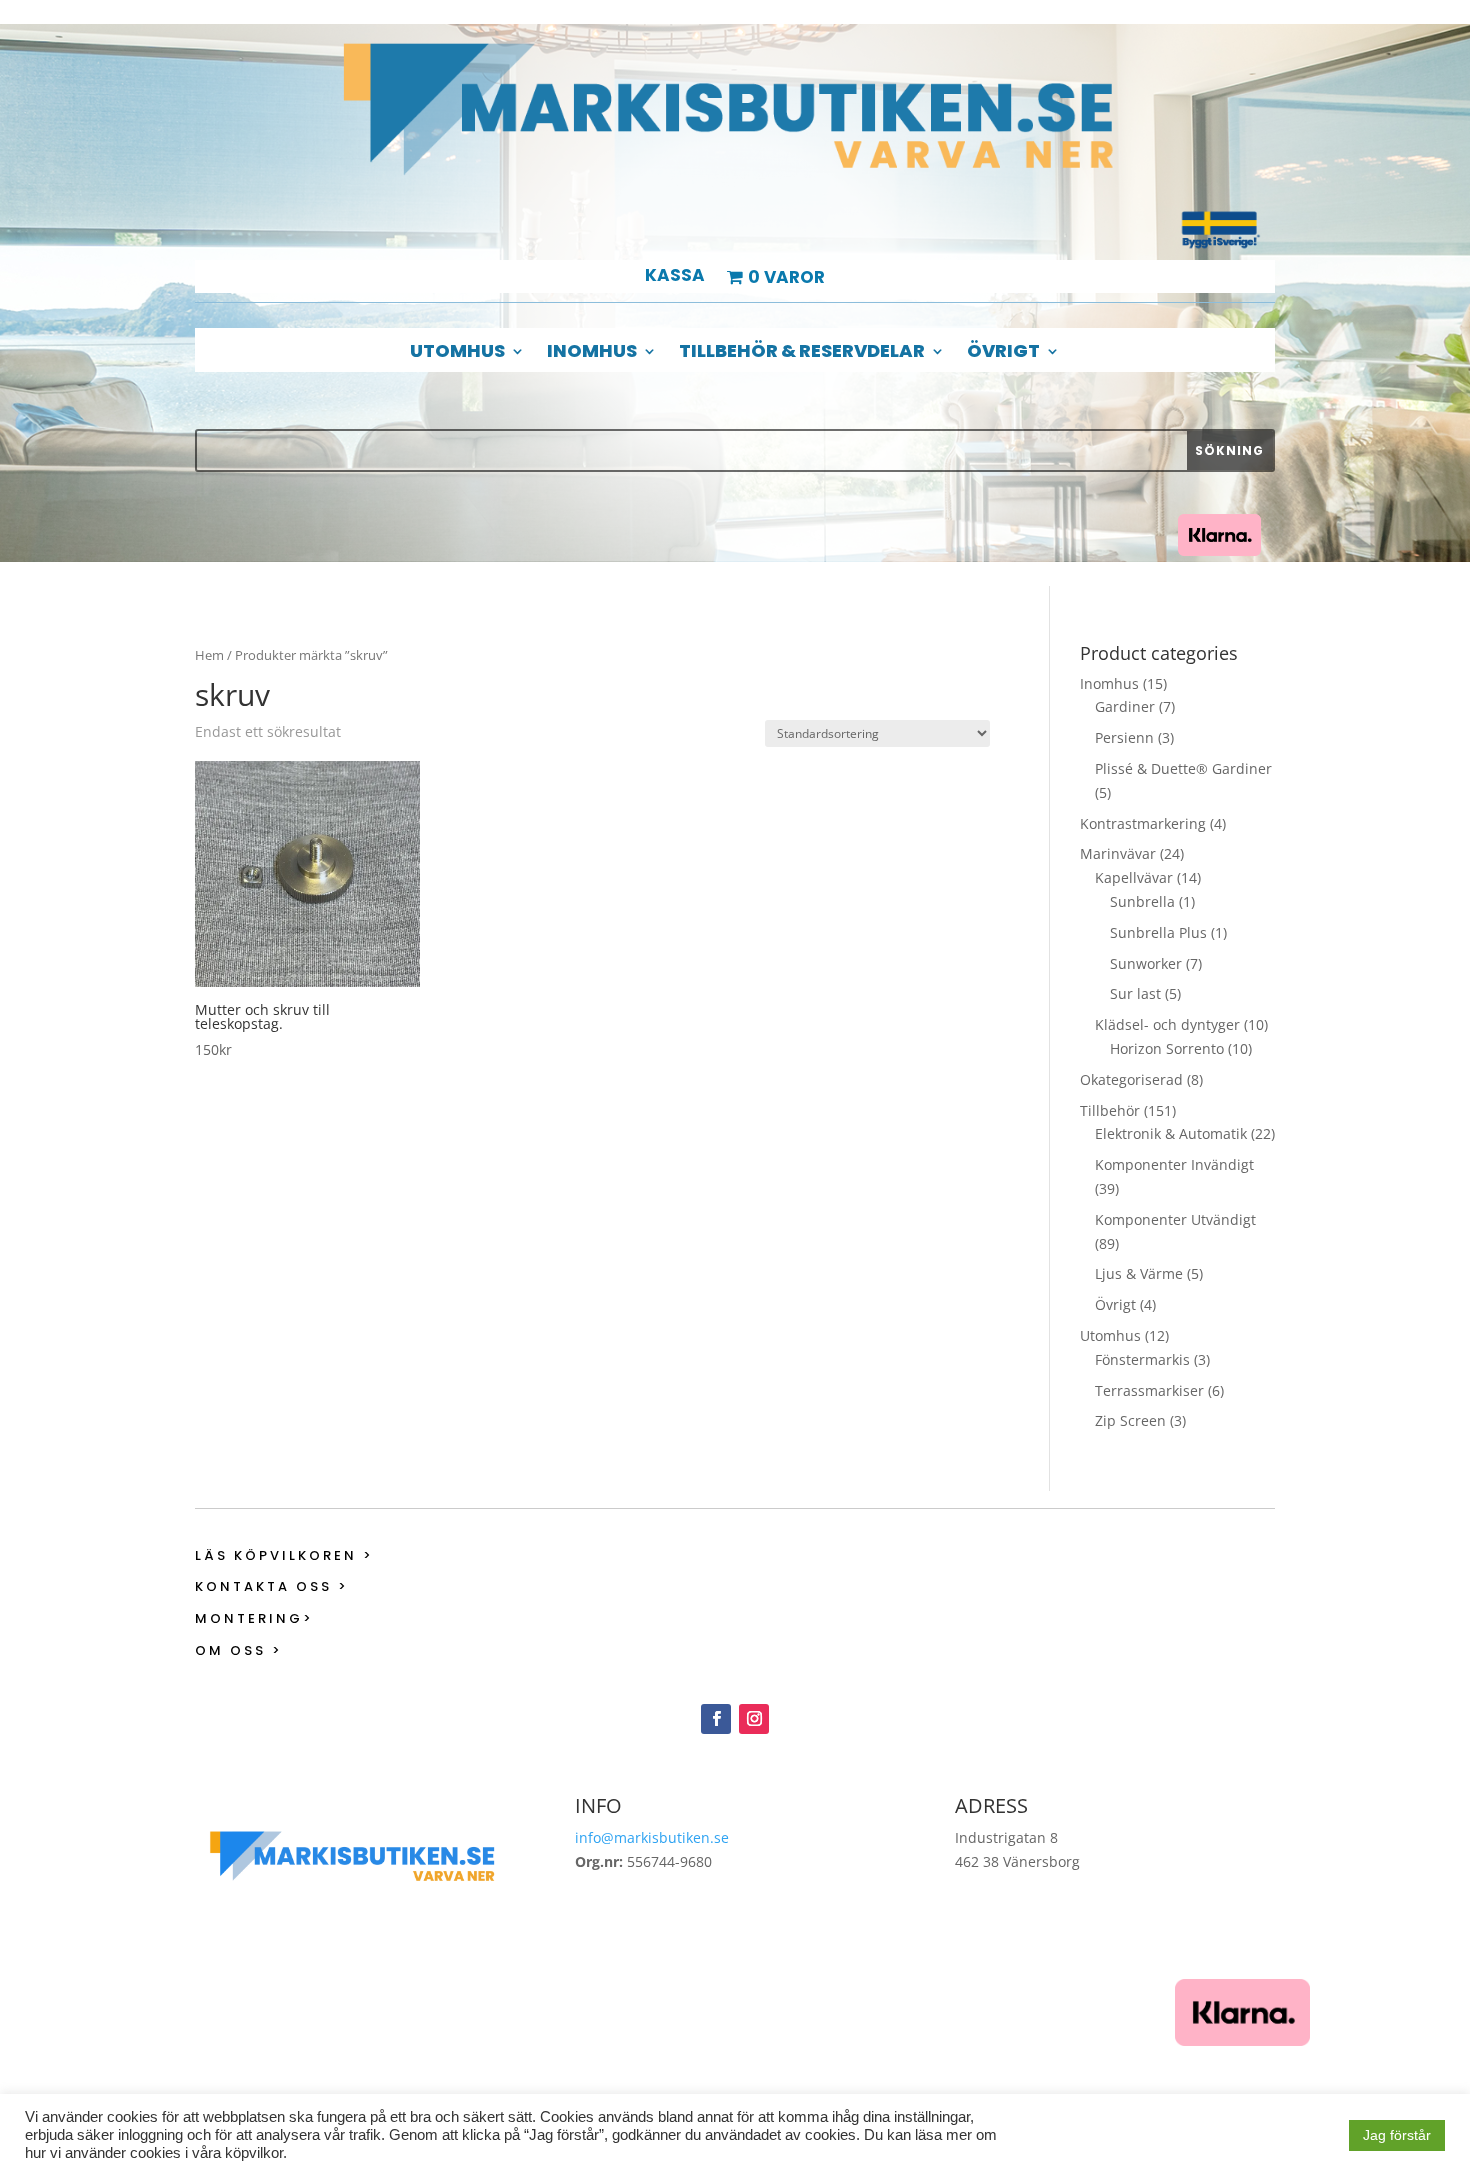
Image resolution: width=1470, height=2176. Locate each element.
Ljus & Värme (1139, 1273)
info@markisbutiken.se (652, 1837)
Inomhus (592, 353)
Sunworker (1146, 963)
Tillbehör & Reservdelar (802, 353)
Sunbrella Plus (1158, 932)
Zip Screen (1130, 1420)
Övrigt (1003, 353)
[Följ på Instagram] (754, 1719)
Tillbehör (1110, 1110)
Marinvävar (1118, 853)
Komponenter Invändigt (1174, 1164)
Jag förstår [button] (1397, 2135)
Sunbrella (1142, 901)
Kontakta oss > (272, 1586)
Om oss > (239, 1650)
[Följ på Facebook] (716, 1719)
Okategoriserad (1131, 1079)
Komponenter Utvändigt (1175, 1219)
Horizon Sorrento (1167, 1048)
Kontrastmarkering (1143, 823)
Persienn (1124, 737)
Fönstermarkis (1142, 1359)
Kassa (675, 277)
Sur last (1135, 993)
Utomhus (457, 353)
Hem (209, 655)
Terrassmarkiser (1149, 1390)
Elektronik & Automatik (1171, 1133)
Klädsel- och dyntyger (1167, 1024)
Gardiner (1125, 706)
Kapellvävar (1134, 877)
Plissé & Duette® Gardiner (1183, 768)
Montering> (254, 1618)
